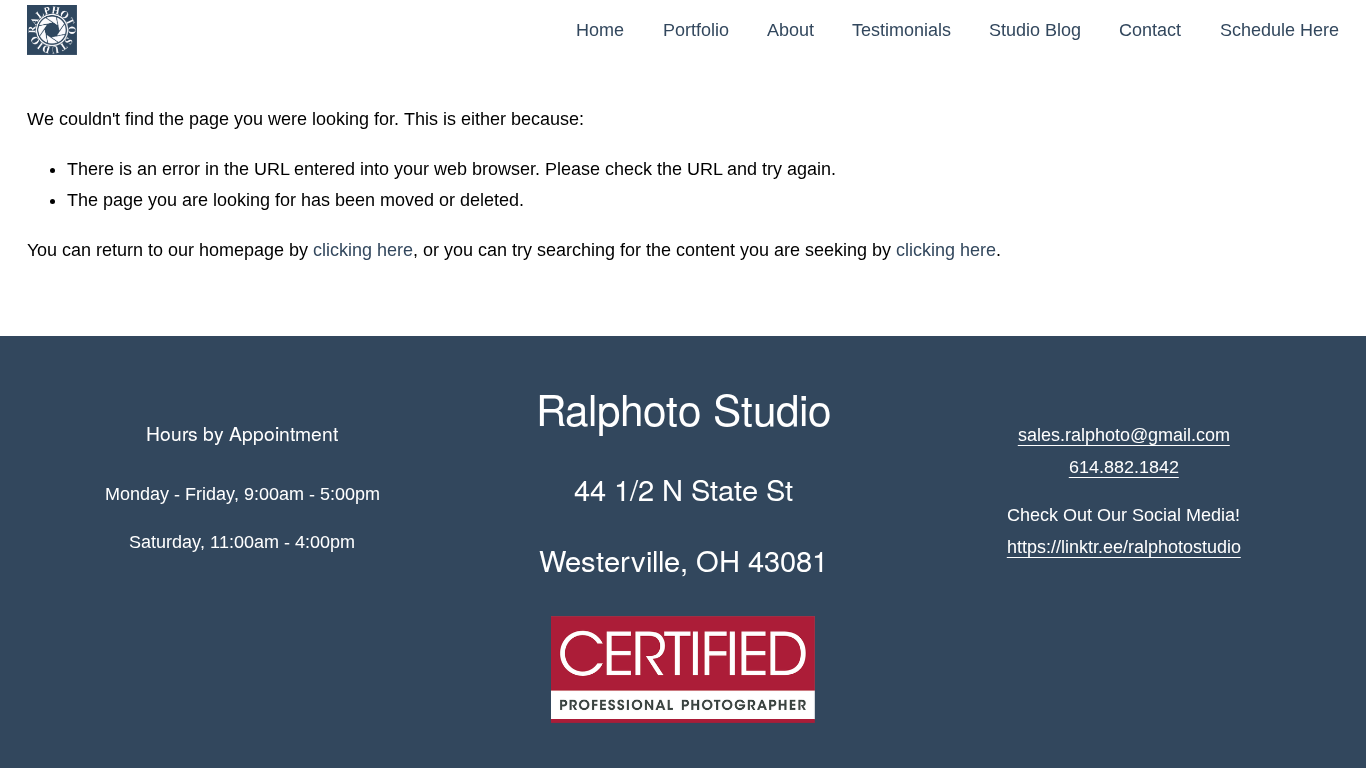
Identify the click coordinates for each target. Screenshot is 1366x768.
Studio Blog (1035, 30)
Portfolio (696, 30)
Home (600, 30)
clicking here (363, 250)
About (790, 30)
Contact (1150, 30)
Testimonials (901, 30)
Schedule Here (1279, 30)
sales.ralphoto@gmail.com (1124, 435)
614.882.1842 (1124, 467)
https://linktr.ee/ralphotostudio (1124, 547)
